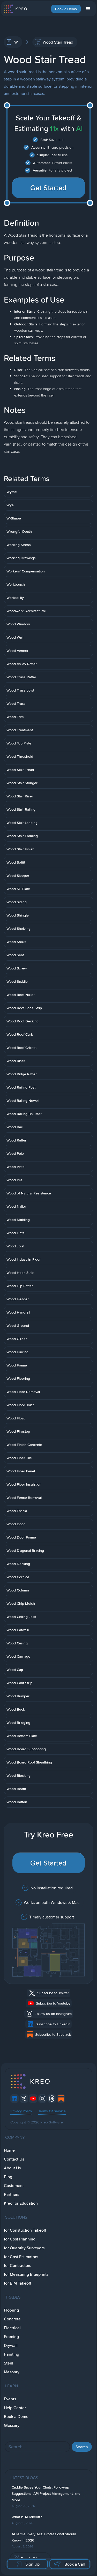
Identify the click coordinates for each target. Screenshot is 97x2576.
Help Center (15, 2408)
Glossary (12, 2425)
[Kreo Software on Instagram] (42, 2099)
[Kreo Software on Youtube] (33, 2099)
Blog (8, 2177)
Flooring (11, 2310)
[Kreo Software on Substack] (61, 2099)
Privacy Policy (21, 2111)
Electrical (12, 2328)
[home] (15, 9)
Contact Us (14, 2159)
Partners (12, 2194)
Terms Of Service (52, 2111)
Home (9, 2150)
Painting (12, 2354)
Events (10, 2399)
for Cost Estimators (21, 2257)
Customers (14, 2186)
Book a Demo (66, 9)
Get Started (48, 188)
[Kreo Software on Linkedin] (14, 2099)
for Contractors (17, 2266)
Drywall (11, 2345)
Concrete (12, 2319)
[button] (88, 9)
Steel (9, 2363)
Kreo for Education (21, 2203)
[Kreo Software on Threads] (52, 2099)
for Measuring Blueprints (26, 2274)
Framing (11, 2337)
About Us (12, 2168)
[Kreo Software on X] (24, 2099)
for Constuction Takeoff (25, 2230)
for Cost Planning (20, 2239)
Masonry (12, 2372)
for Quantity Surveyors (24, 2248)
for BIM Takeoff (18, 2283)
